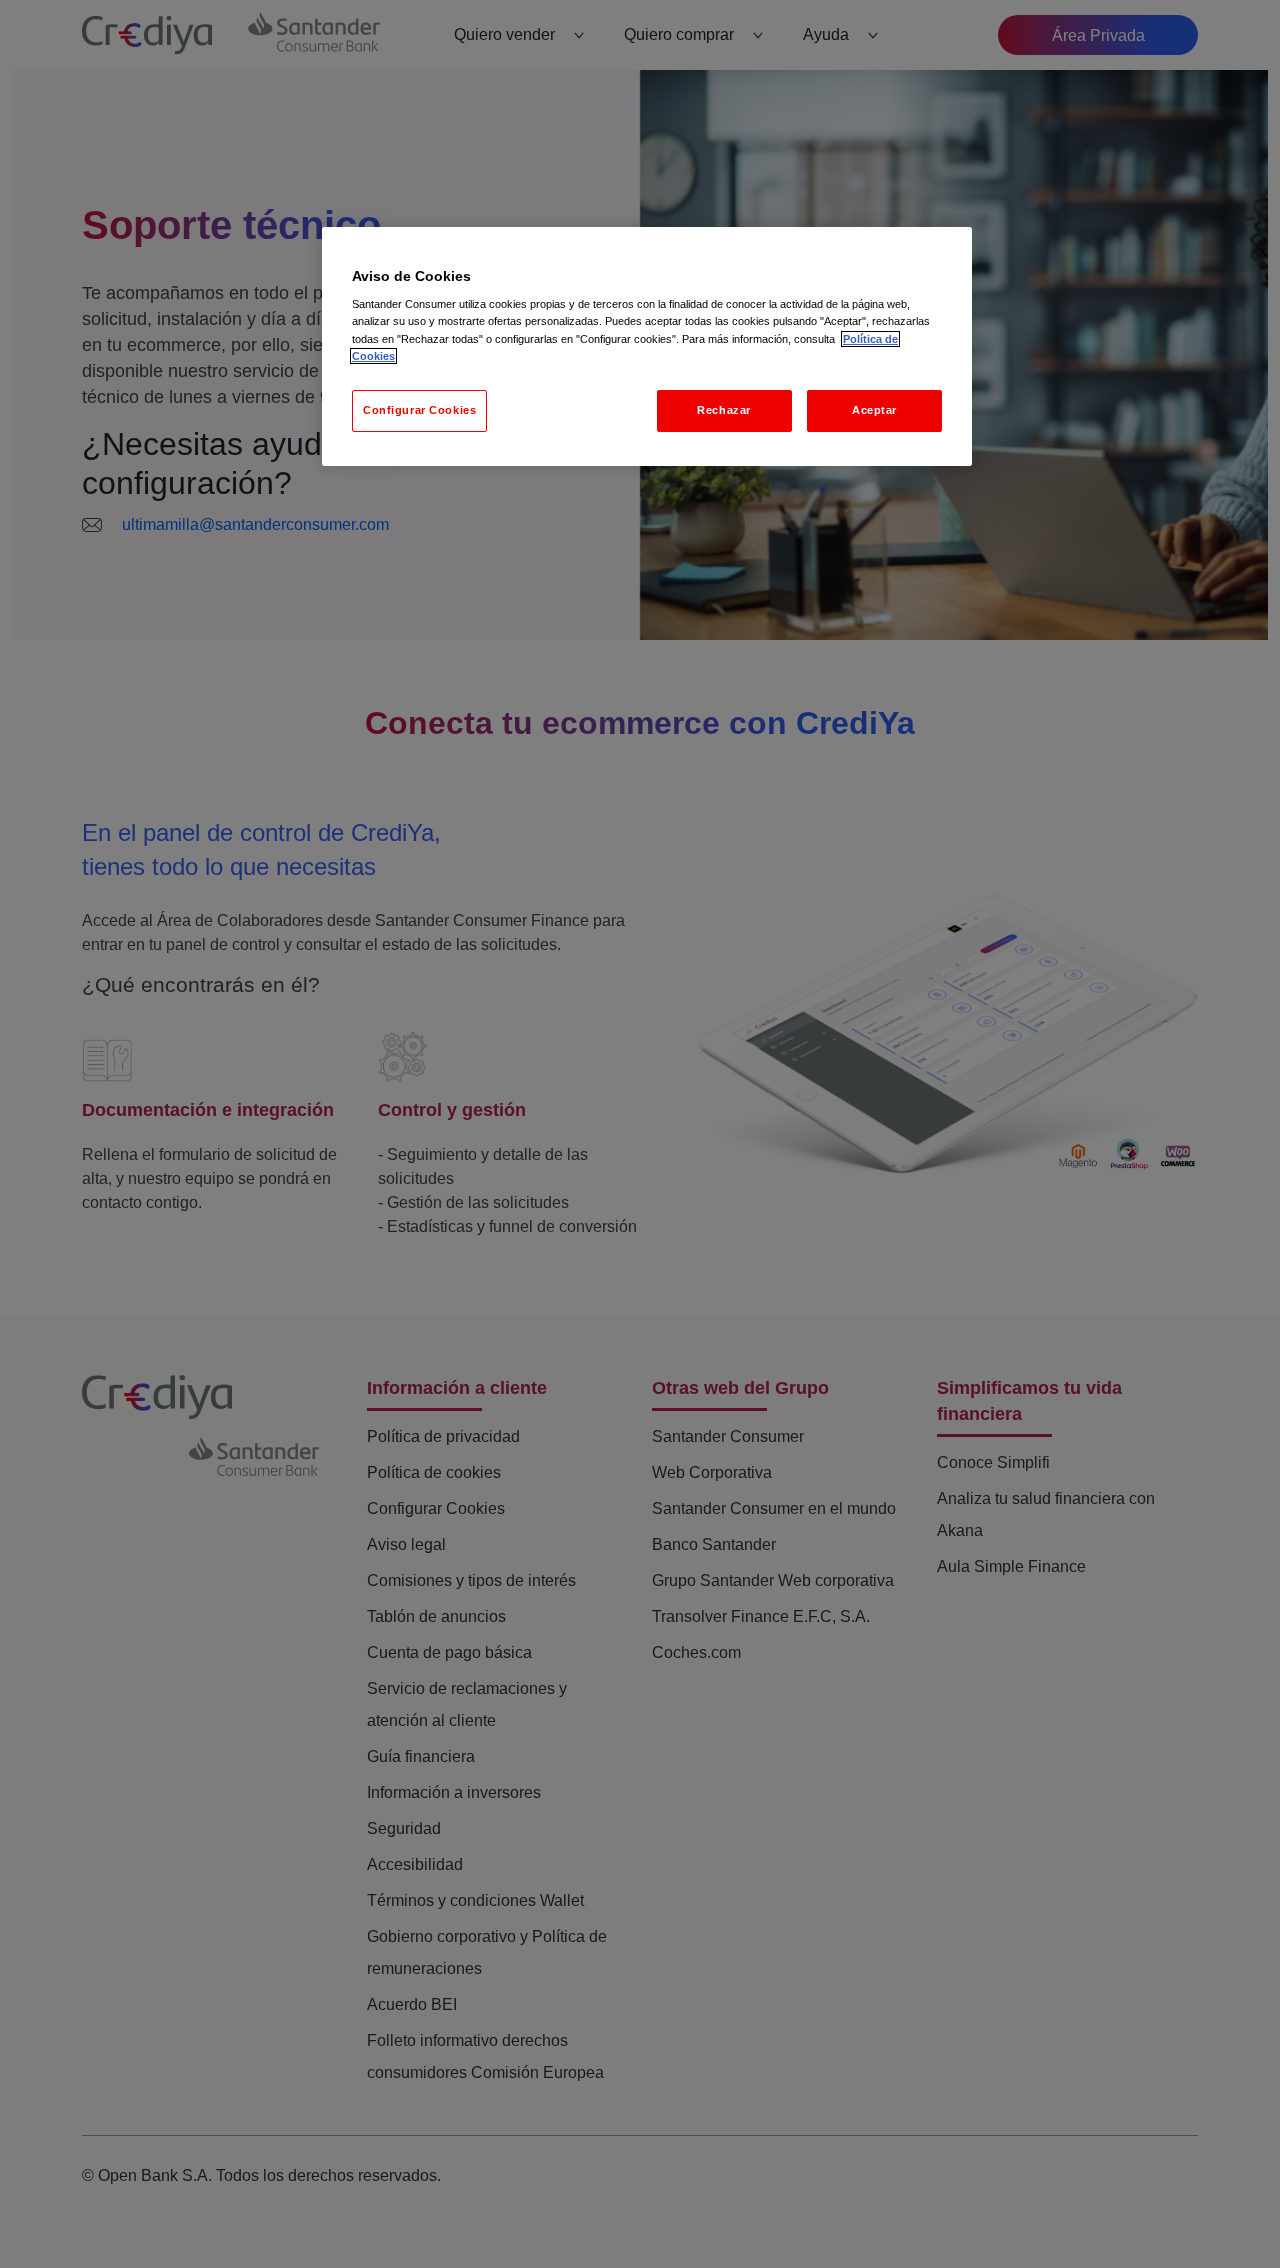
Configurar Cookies (419, 410)
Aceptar (874, 410)
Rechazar (724, 410)
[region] (647, 346)
